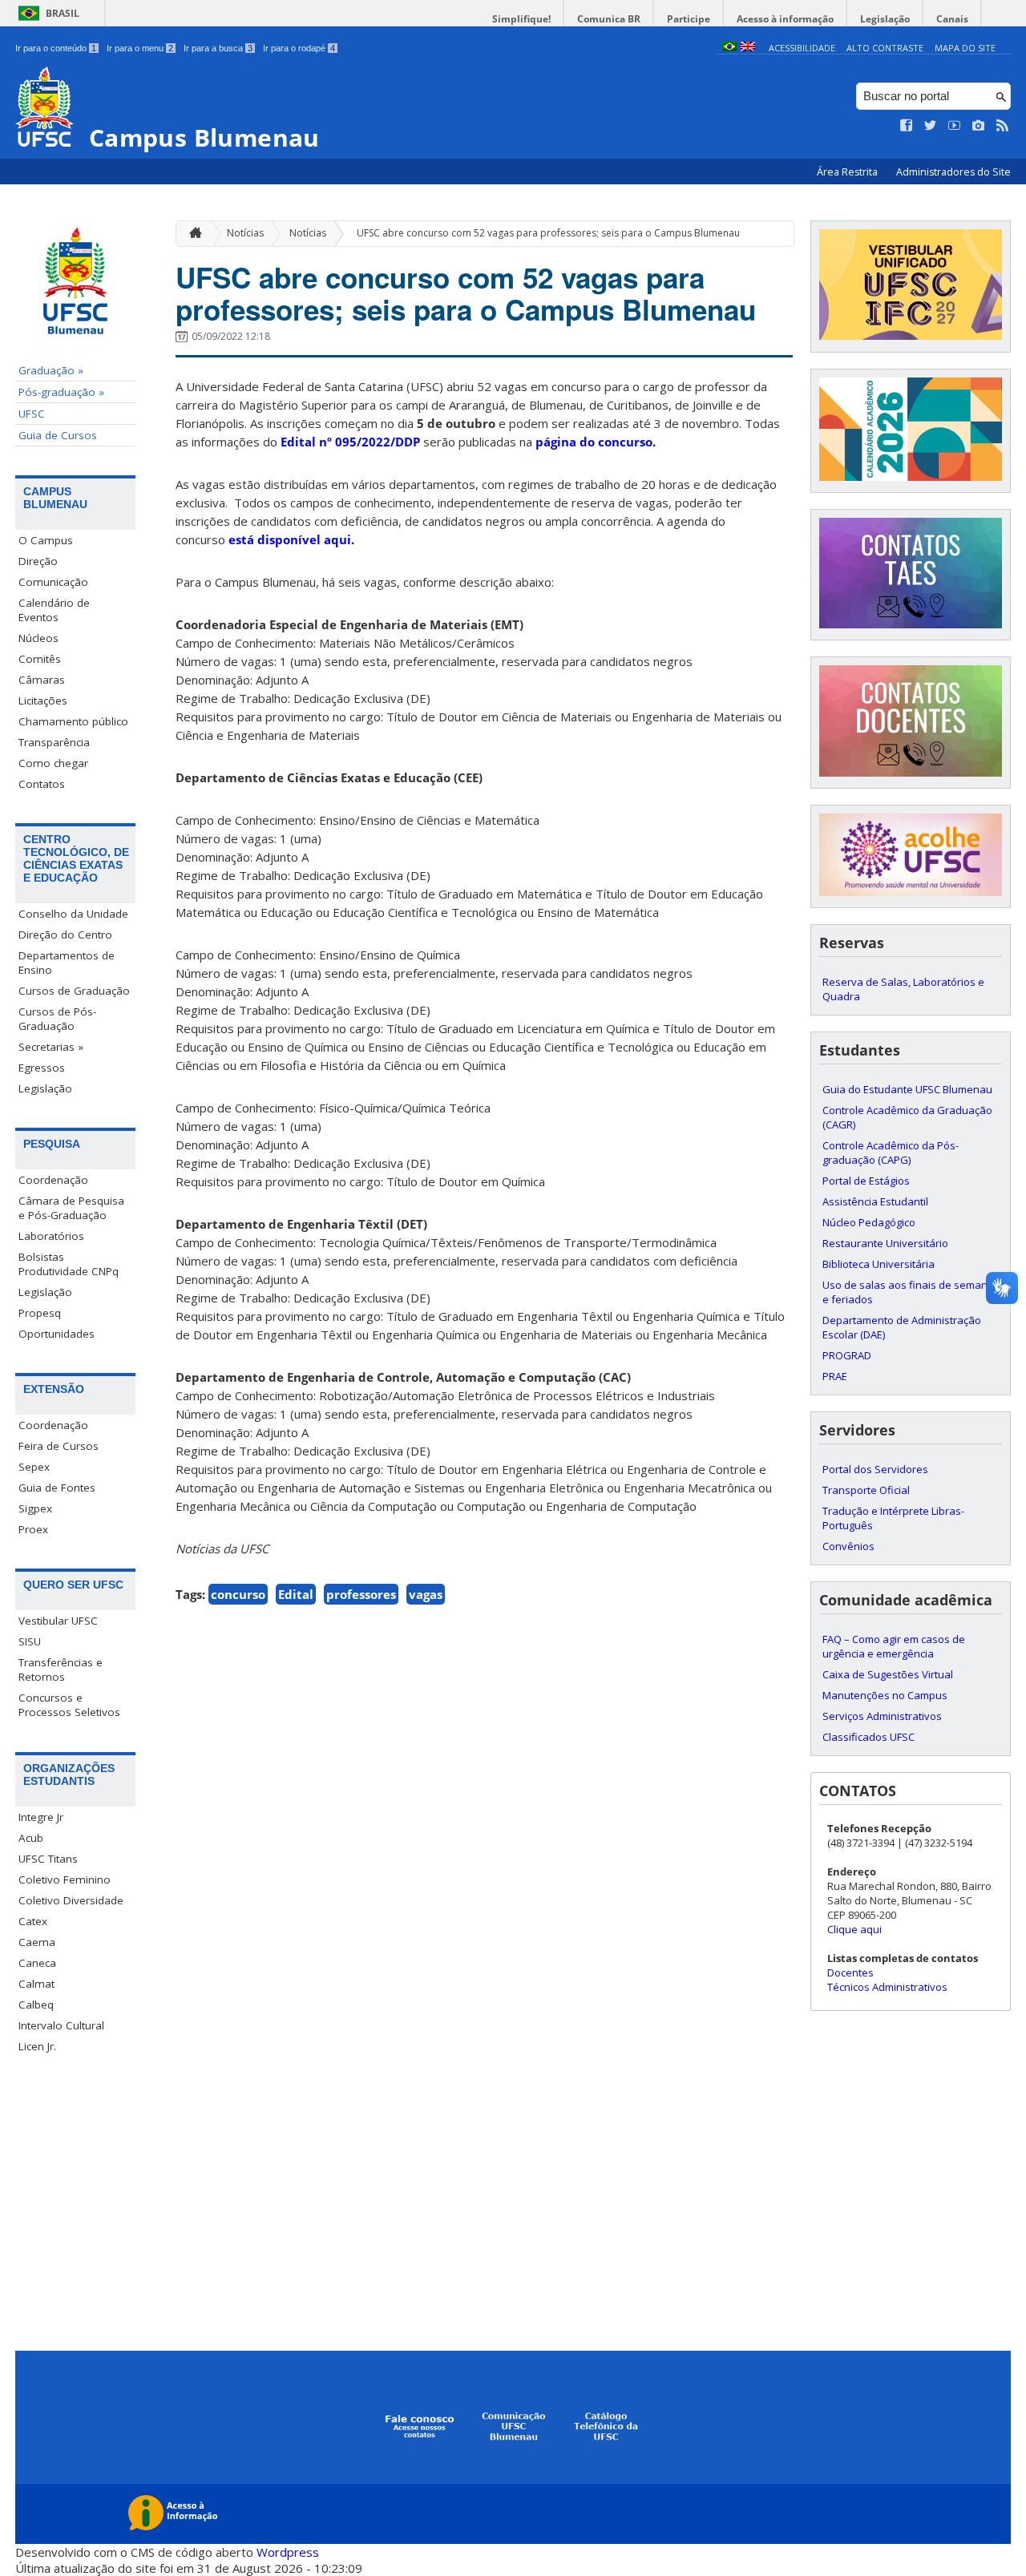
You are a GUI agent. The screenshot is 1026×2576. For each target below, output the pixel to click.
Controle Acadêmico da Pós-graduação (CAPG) (891, 1153)
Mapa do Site (965, 48)
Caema (37, 1942)
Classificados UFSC (868, 1737)
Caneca (37, 1963)
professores (361, 1594)
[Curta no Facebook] (907, 126)
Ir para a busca (218, 48)
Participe (689, 19)
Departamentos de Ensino (67, 963)
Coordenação (53, 1180)
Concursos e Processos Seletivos (69, 1705)
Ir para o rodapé (299, 48)
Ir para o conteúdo (56, 48)
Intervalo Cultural (61, 2025)
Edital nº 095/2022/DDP (350, 442)
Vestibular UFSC (58, 1621)
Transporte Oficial (866, 1490)
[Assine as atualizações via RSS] (1003, 126)
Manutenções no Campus (885, 1695)
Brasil (63, 13)
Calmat (36, 1984)
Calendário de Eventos (54, 610)
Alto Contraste (885, 48)
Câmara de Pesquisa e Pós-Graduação (71, 1208)
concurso (238, 1594)
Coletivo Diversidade (71, 1900)
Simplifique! (521, 19)
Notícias (245, 233)
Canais (952, 19)
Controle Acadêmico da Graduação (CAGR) (907, 1117)
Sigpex (35, 1508)
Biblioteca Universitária (879, 1264)
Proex (33, 1529)
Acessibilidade (802, 48)
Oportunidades (57, 1334)
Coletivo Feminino (65, 1880)
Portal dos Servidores (875, 1469)
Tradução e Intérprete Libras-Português (893, 1518)
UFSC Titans (48, 1859)
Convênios (848, 1546)
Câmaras (42, 680)
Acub (31, 1838)
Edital (296, 1594)
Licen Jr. (37, 2046)
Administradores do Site (953, 172)
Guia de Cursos (58, 435)
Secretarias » (51, 1047)
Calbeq (36, 2005)
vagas (426, 1594)
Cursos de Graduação (74, 991)
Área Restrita (848, 172)
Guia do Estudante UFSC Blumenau (907, 1089)
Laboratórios (51, 1236)
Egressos (42, 1068)
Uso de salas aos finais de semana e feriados (908, 1292)
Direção (38, 561)
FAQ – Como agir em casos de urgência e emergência (894, 1646)
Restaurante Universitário (885, 1243)
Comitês (40, 659)
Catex (33, 1921)
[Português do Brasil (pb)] (729, 48)
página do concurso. (596, 442)
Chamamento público (73, 721)
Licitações (43, 701)
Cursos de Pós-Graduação (57, 1019)
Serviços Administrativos (882, 1716)
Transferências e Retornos (61, 1670)
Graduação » (51, 370)
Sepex (34, 1467)
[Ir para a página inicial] (192, 234)
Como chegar (53, 763)
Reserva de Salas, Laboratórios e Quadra (903, 989)
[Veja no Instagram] (979, 126)
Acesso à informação (785, 19)
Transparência (54, 742)
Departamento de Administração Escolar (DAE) (902, 1327)
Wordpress (288, 2552)
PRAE (835, 1376)
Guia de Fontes (57, 1488)
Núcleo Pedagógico (869, 1222)
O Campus (46, 540)
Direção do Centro (65, 935)
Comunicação (53, 582)
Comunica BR (609, 19)
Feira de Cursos (59, 1446)
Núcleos (38, 638)
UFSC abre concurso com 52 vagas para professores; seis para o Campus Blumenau (548, 233)
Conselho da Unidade (73, 914)
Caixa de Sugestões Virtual (888, 1674)
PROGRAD (847, 1355)
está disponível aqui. (291, 539)
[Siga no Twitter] (931, 126)
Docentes (850, 1972)
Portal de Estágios (866, 1181)
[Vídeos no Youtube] (955, 126)
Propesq (40, 1313)
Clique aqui (854, 1929)
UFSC (32, 414)
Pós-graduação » (61, 392)
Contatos (42, 784)
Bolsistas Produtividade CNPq (69, 1264)
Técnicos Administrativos (887, 1987)
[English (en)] (748, 48)
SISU (30, 1641)
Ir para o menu (140, 48)
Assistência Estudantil (875, 1201)
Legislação (885, 19)
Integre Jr (41, 1817)
